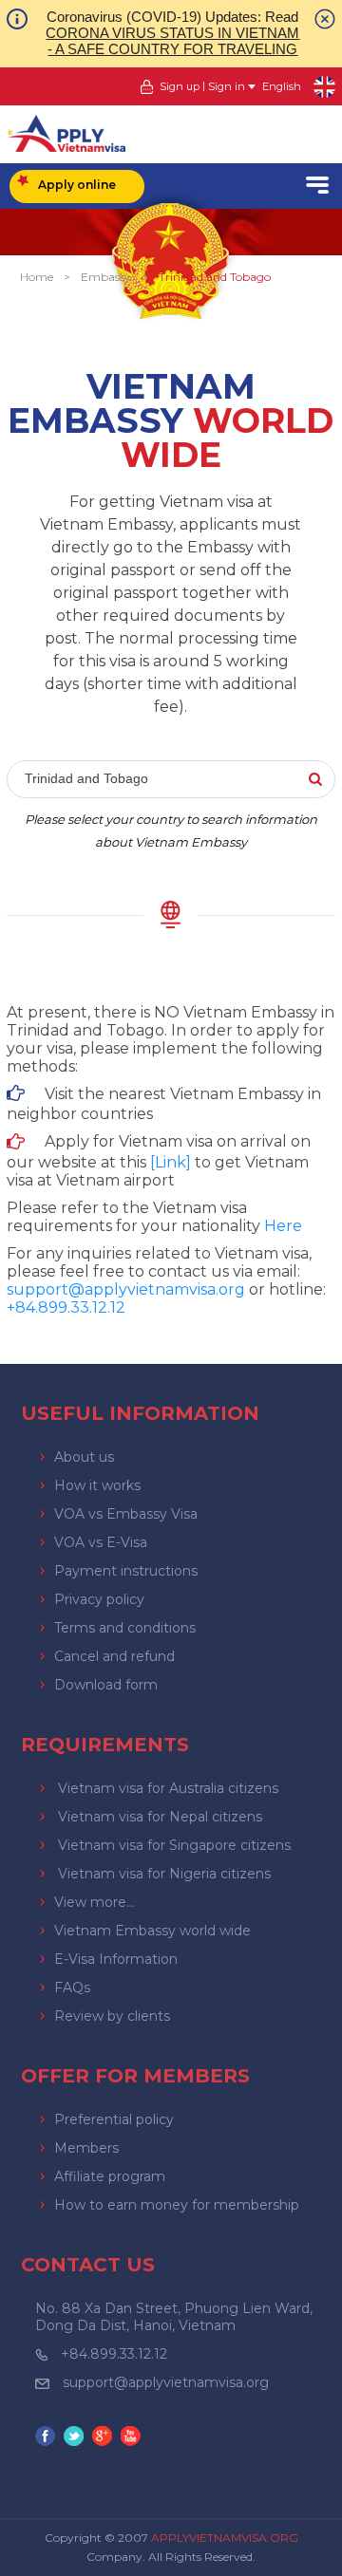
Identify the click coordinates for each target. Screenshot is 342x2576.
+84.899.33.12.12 (114, 2354)
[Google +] (104, 2438)
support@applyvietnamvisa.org (126, 1289)
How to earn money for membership (177, 2205)
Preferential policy (114, 2119)
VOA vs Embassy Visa (126, 1514)
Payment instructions (126, 1571)
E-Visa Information (116, 1959)
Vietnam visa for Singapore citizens (174, 1845)
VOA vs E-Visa (101, 1542)
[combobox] (171, 780)
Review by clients (112, 2016)
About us (84, 1457)
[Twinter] (76, 2438)
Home (37, 277)
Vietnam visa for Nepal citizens (160, 1817)
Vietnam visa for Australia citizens (168, 1788)
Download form (106, 1685)
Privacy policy (99, 1599)
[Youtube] (133, 2438)
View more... (95, 1902)
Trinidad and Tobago (215, 277)
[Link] (171, 1162)
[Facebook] (47, 2438)
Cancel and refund (114, 1656)
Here (283, 1226)
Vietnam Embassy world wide (152, 1931)
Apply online (77, 185)
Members (86, 2148)
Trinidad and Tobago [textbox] (86, 778)
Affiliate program (110, 2176)
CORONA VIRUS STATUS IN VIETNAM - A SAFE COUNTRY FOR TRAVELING (172, 41)
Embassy (106, 277)
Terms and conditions (125, 1628)
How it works (97, 1485)
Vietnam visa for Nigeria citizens (164, 1874)
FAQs (72, 1988)
